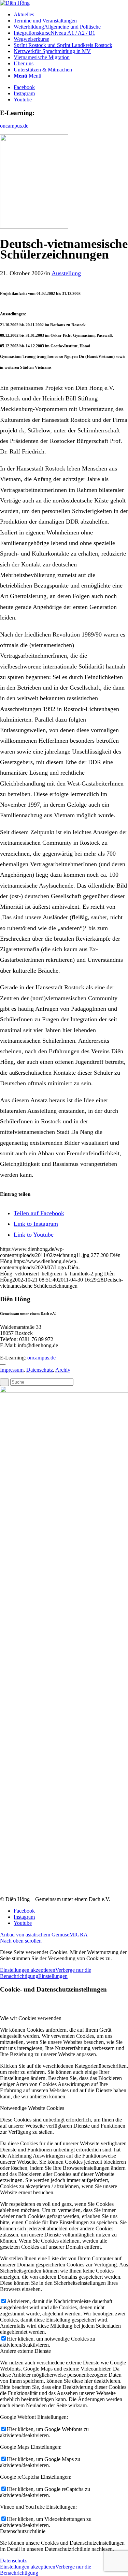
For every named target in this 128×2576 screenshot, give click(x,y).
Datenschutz (40, 1370)
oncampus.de (14, 126)
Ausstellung (66, 273)
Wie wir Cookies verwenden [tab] (31, 2018)
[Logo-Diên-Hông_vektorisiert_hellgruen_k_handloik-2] (15, 3)
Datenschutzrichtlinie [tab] (23, 2531)
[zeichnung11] (34, 227)
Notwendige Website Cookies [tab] (32, 2108)
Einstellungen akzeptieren (28, 1970)
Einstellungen (53, 1976)
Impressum (12, 1370)
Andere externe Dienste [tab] (25, 2351)
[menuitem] (71, 15)
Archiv (63, 1370)
